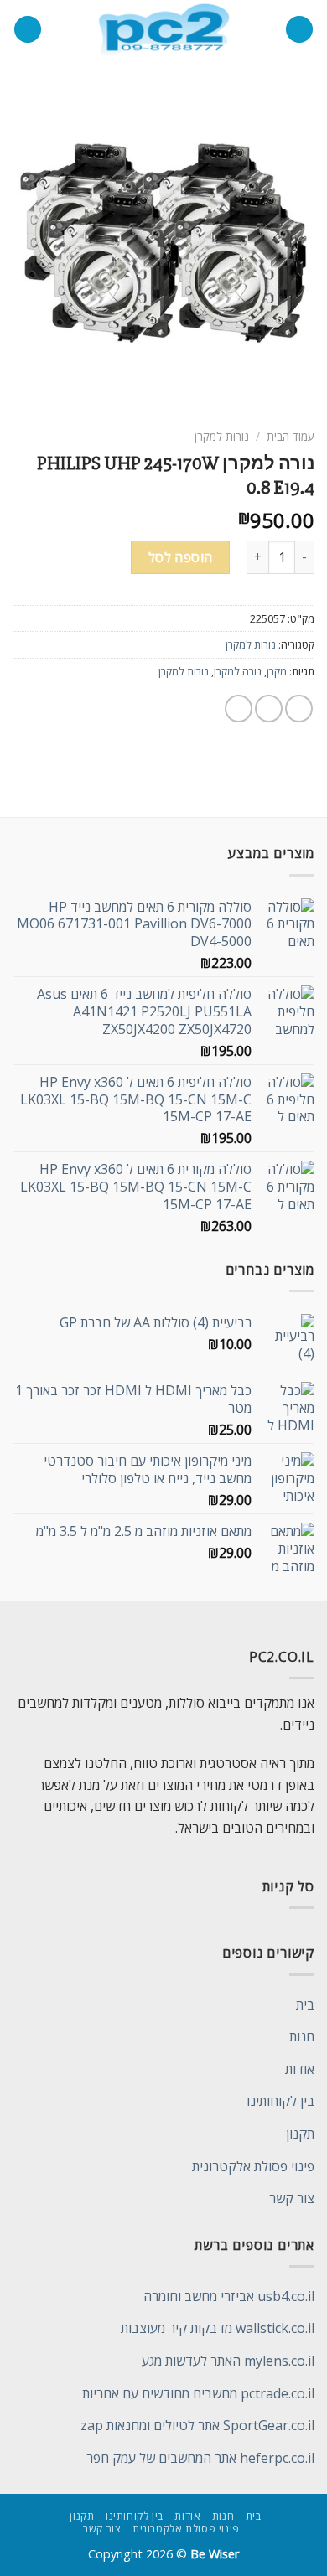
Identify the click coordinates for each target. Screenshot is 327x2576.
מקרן (277, 671)
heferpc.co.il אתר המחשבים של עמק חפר (200, 2458)
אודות (300, 2069)
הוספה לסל (181, 557)
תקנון (300, 2134)
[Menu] (299, 30)
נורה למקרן (238, 671)
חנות (302, 2036)
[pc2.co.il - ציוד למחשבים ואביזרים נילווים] (164, 29)
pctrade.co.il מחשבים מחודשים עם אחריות (198, 2393)
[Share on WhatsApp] (299, 709)
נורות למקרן (222, 436)
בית (305, 2004)
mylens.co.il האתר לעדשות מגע (228, 2361)
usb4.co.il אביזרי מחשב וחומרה (229, 2296)
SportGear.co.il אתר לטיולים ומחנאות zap (197, 2425)
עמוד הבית (291, 436)
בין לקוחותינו (280, 2101)
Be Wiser (215, 2554)
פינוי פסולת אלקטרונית (253, 2166)
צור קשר (292, 2198)
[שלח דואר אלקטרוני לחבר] (239, 709)
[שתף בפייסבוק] (269, 709)
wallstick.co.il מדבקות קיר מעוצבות (218, 2328)
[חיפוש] (28, 30)
